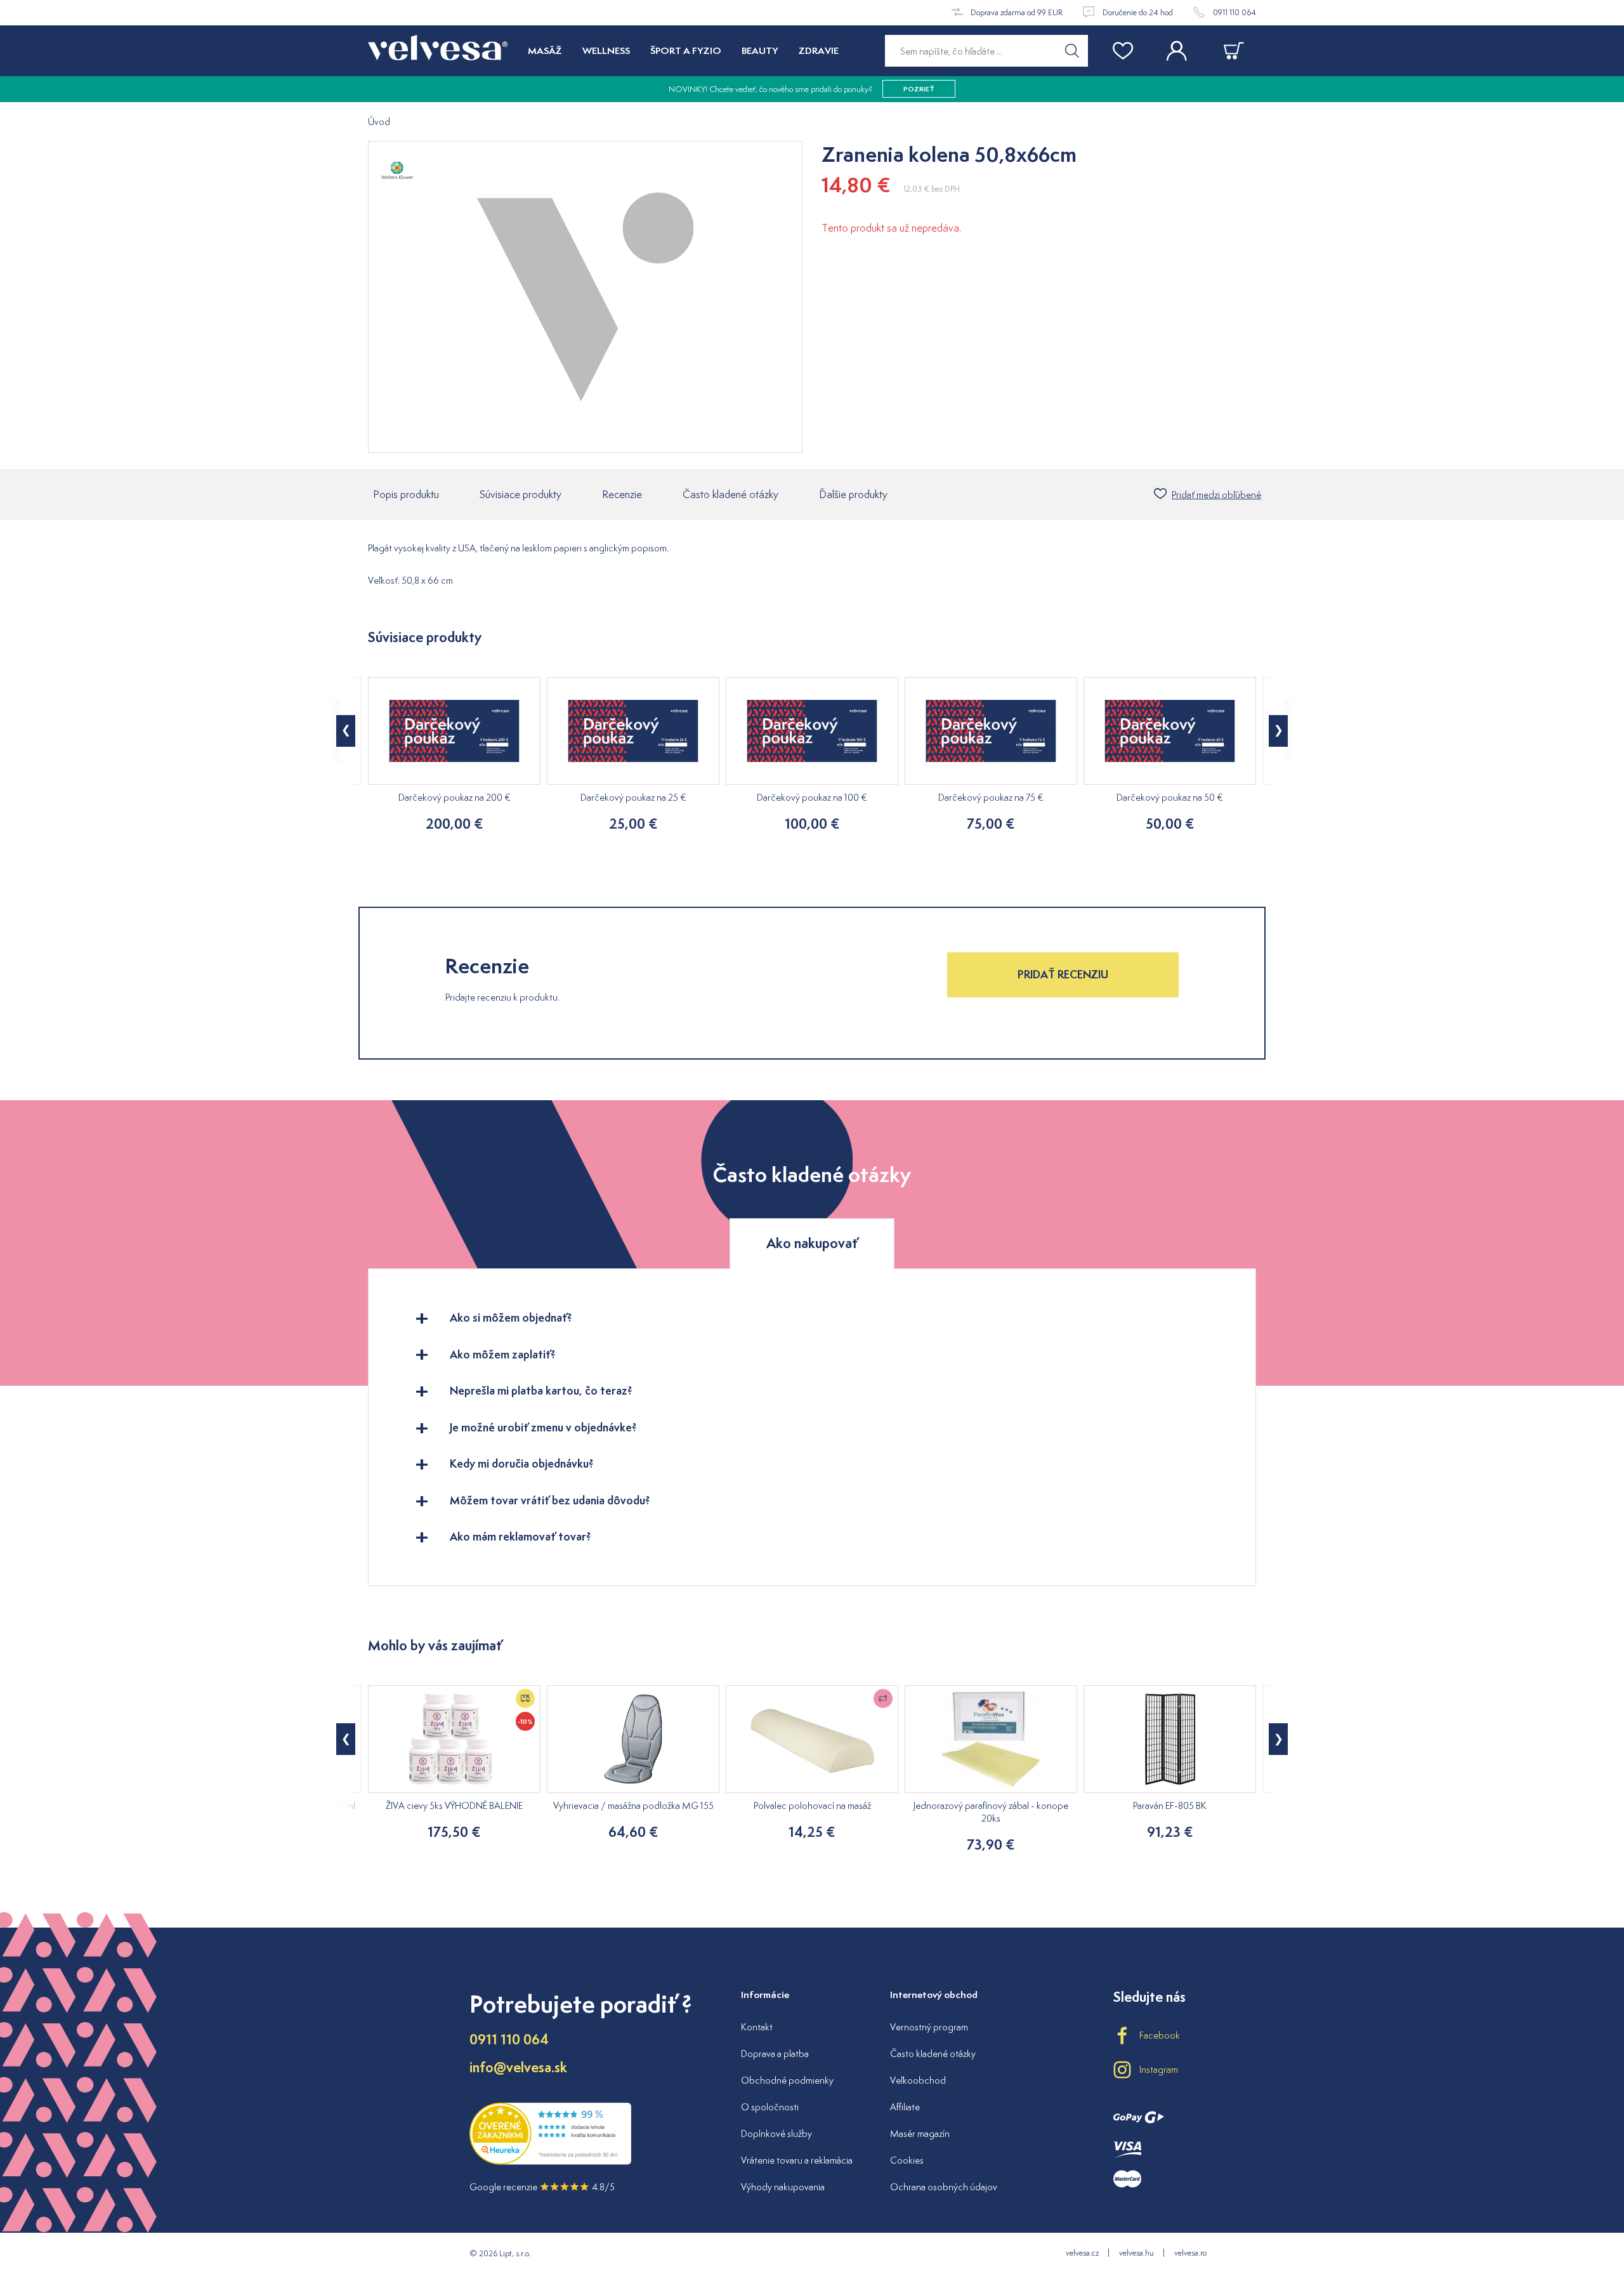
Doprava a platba (775, 2054)
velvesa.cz (1082, 2253)
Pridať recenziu (1063, 974)
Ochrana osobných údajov (944, 2187)
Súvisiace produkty (521, 494)
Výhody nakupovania (783, 2187)
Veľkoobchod (918, 2080)
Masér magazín (920, 2133)
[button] (346, 731)
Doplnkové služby (776, 2133)
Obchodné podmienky (787, 2080)
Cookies (907, 2160)
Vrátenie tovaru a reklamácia (797, 2160)
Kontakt (757, 2027)
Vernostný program (929, 2027)
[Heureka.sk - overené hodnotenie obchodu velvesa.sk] (550, 2161)
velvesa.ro (1190, 2253)
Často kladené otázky (730, 494)
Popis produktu (406, 494)
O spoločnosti (770, 2107)
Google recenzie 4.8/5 (542, 2187)
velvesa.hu (1136, 2253)
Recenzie (622, 494)
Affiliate (905, 2107)
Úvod (379, 122)
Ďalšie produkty (853, 494)
